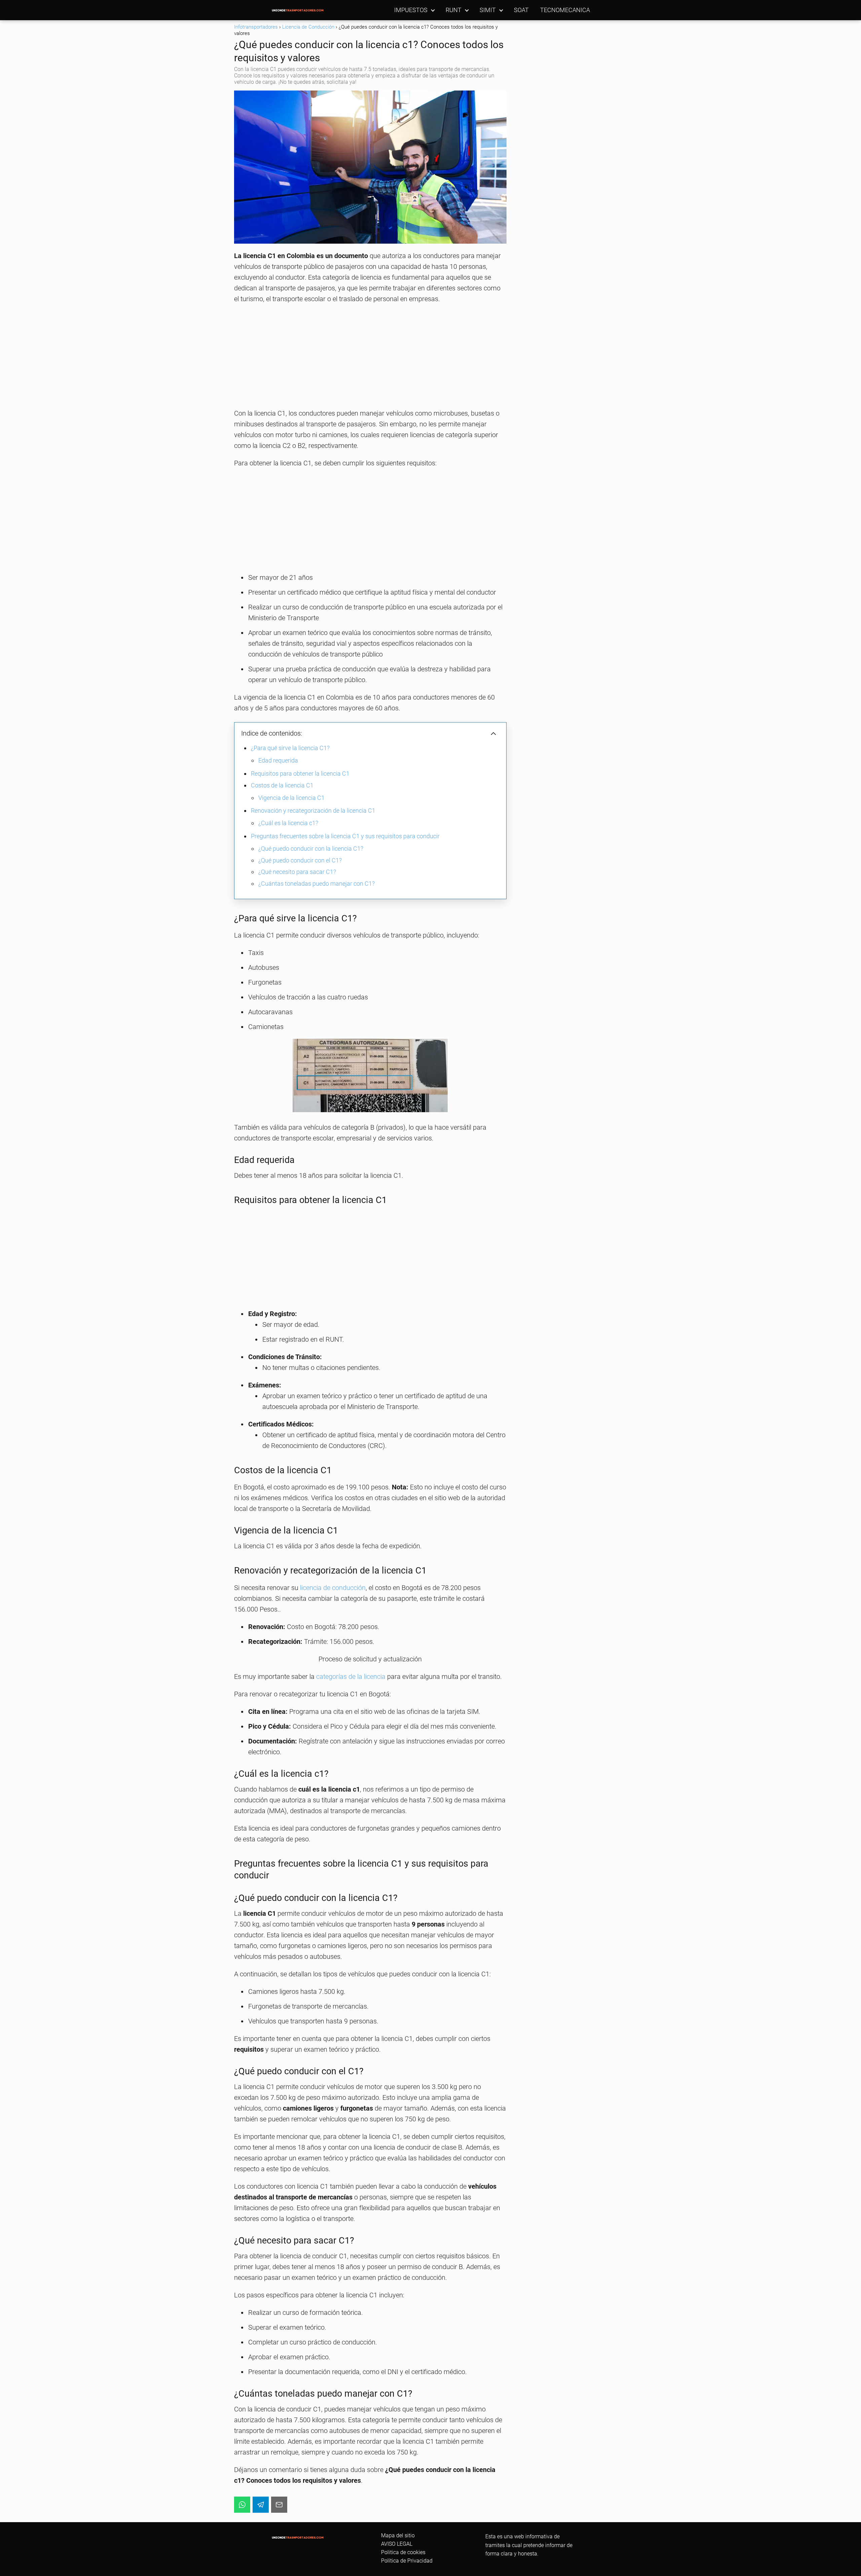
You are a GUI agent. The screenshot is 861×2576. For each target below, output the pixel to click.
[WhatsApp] (242, 2505)
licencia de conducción (333, 1588)
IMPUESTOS (411, 10)
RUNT (454, 10)
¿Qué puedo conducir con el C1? (300, 860)
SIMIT (488, 10)
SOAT (521, 10)
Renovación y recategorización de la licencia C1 (313, 810)
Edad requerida (278, 760)
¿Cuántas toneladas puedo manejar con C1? (316, 884)
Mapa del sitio (398, 2535)
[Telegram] (261, 2505)
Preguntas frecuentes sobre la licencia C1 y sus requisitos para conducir (345, 836)
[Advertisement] (370, 358)
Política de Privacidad (407, 2561)
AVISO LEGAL (397, 2544)
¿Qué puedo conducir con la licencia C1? (311, 849)
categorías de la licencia (351, 1677)
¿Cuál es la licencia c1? (288, 823)
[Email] (279, 2505)
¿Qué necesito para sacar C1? (297, 872)
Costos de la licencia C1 (282, 785)
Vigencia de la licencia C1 (291, 798)
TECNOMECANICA (565, 10)
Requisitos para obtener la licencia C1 (300, 773)
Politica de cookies (403, 2552)
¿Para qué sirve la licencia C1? (290, 748)
